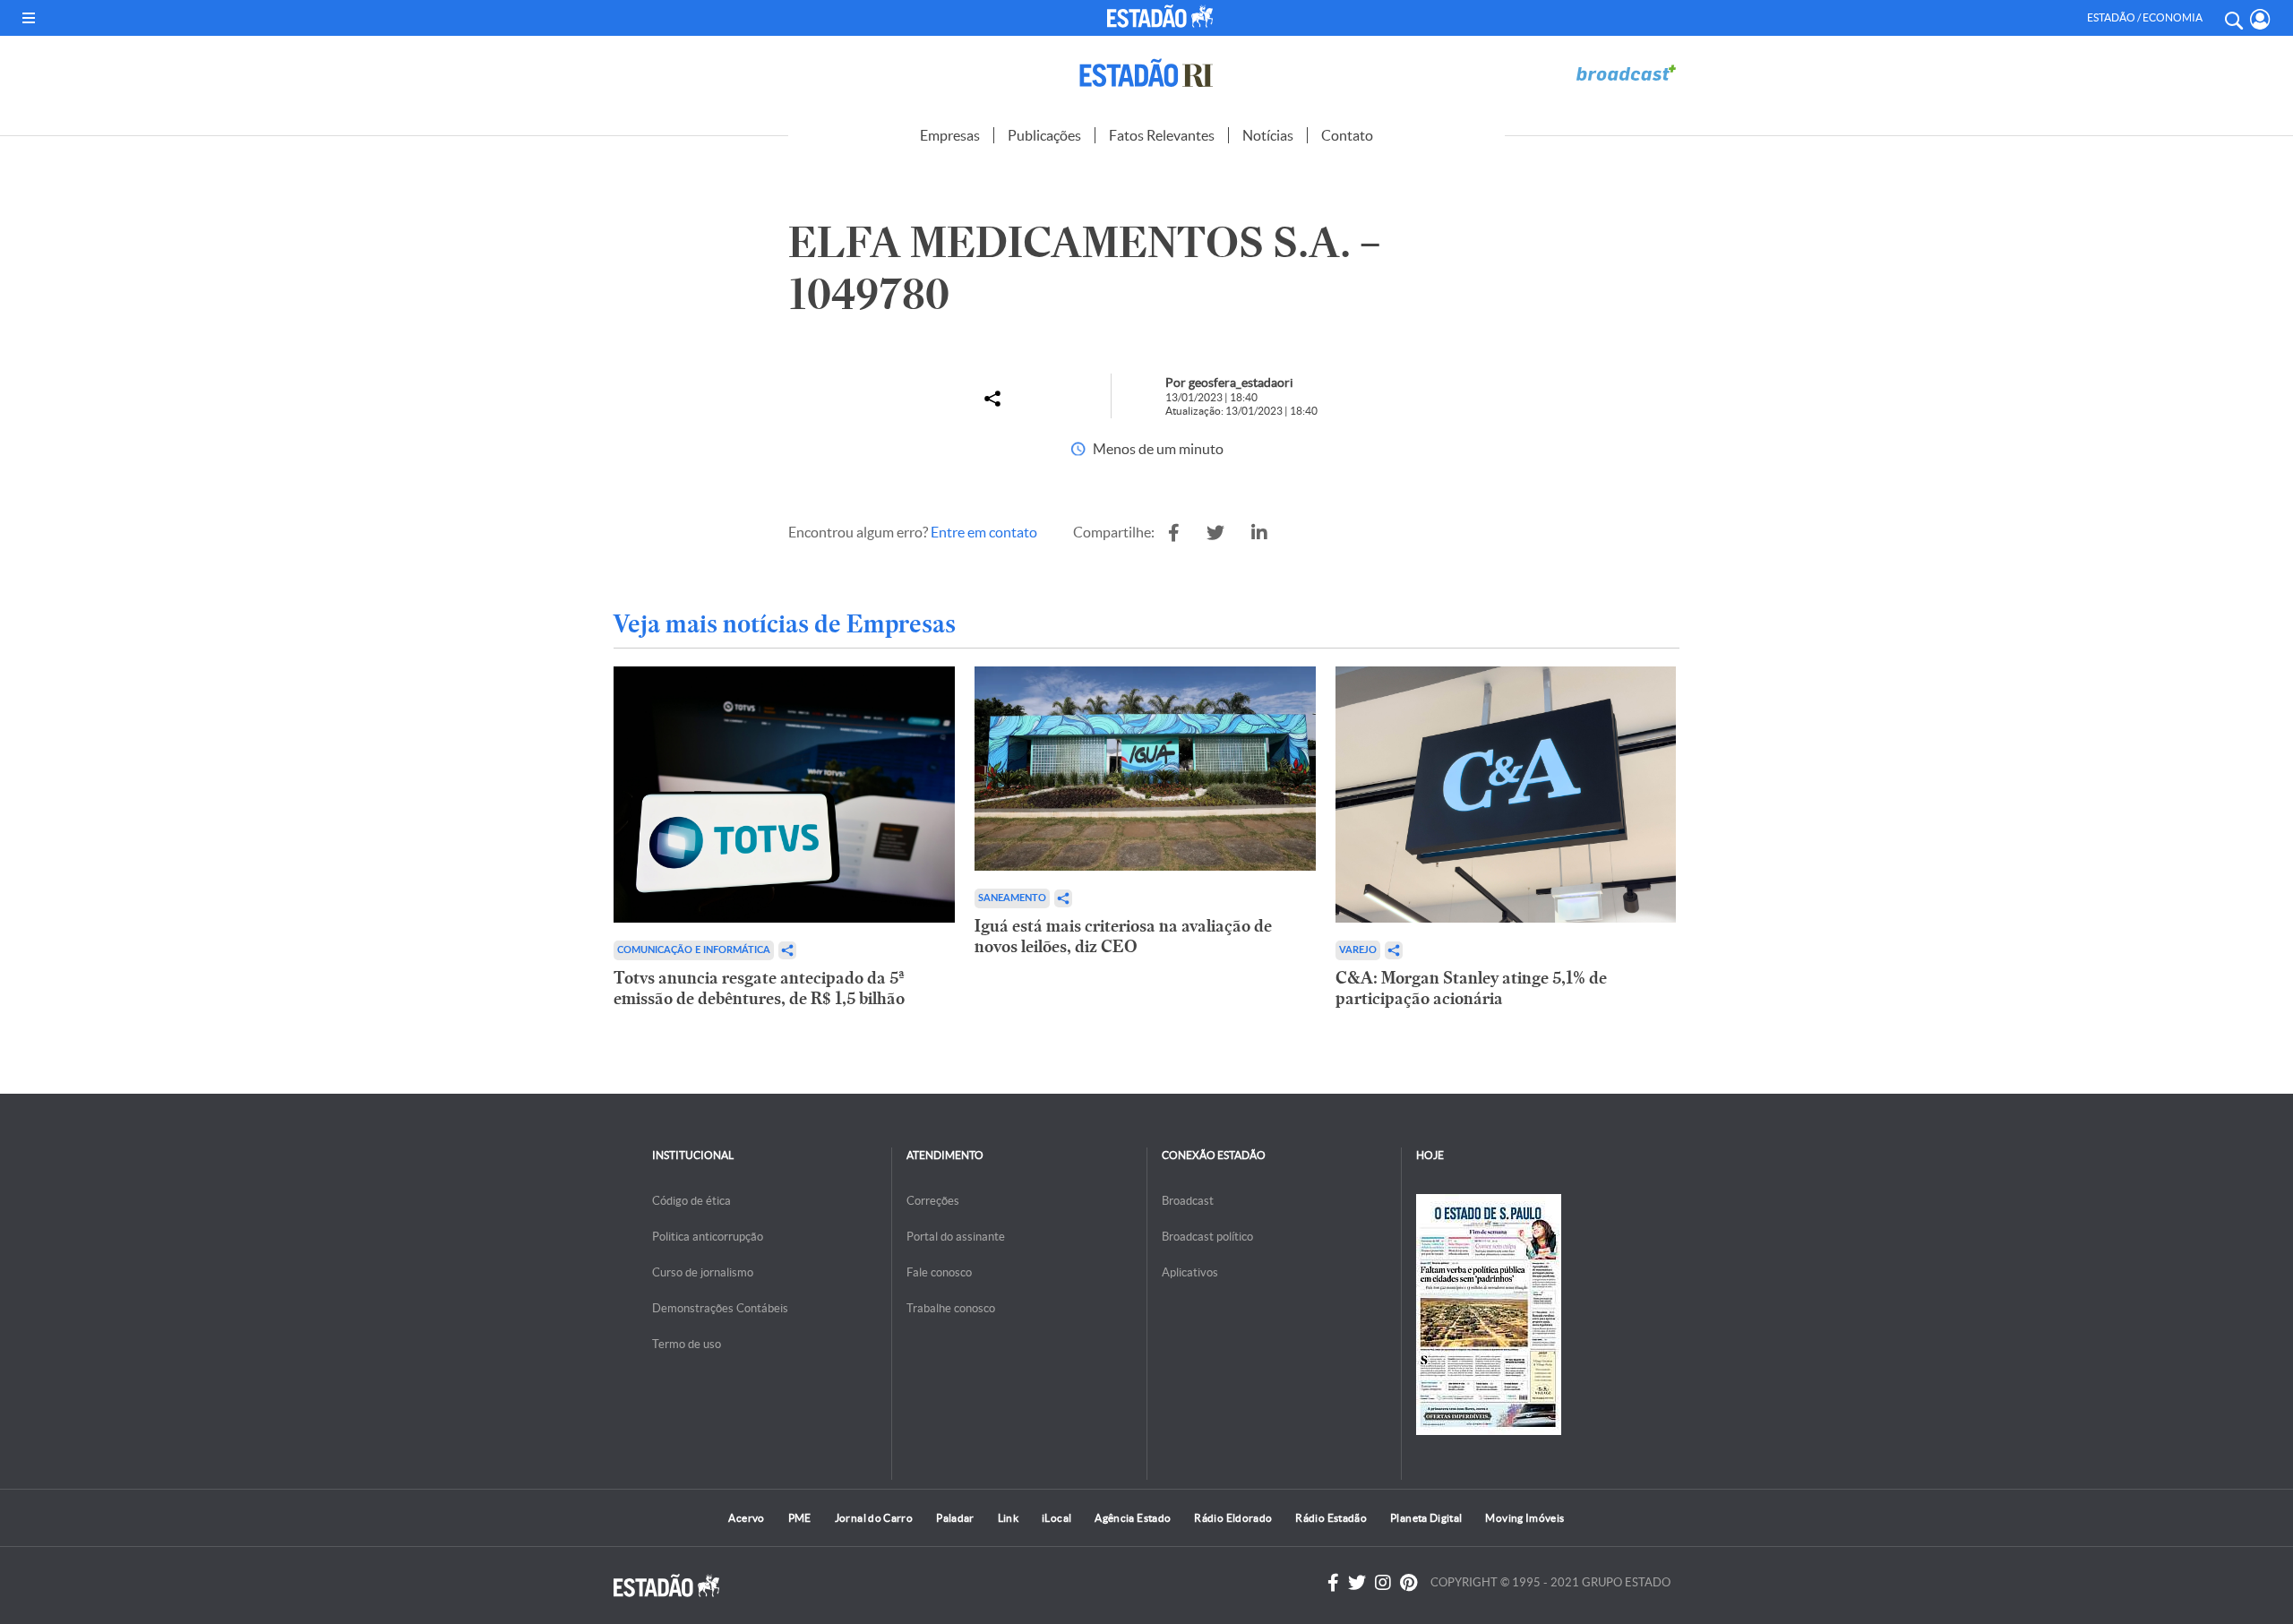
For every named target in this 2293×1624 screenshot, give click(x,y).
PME (800, 1518)
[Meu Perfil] (2260, 19)
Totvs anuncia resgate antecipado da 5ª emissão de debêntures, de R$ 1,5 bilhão (759, 988)
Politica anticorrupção (708, 1237)
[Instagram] (1383, 1583)
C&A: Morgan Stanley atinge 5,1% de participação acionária (1471, 988)
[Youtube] (1408, 1583)
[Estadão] (1164, 16)
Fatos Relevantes (1162, 135)
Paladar (955, 1518)
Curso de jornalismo (703, 1272)
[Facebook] (1333, 1583)
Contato (1347, 135)
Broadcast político (1207, 1237)
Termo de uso (687, 1344)
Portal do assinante (956, 1237)
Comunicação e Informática (694, 950)
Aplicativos (1190, 1272)
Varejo (1358, 950)
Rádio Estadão (1331, 1518)
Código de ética (691, 1201)
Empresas (950, 135)
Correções (933, 1201)
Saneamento (1012, 898)
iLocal (1056, 1518)
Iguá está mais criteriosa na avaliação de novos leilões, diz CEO (1123, 936)
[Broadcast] (1626, 73)
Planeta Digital (1426, 1518)
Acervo (746, 1518)
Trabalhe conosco (951, 1308)
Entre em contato (984, 532)
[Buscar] (2233, 18)
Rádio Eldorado (1233, 1518)
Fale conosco (939, 1272)
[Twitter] (1357, 1583)
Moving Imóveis (1524, 1518)
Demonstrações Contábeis (720, 1308)
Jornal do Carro (874, 1518)
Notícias (1268, 135)
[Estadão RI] (1146, 73)
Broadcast (1188, 1201)
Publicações (1044, 135)
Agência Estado (1133, 1518)
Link (1008, 1518)
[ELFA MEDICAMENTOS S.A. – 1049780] (1174, 533)
